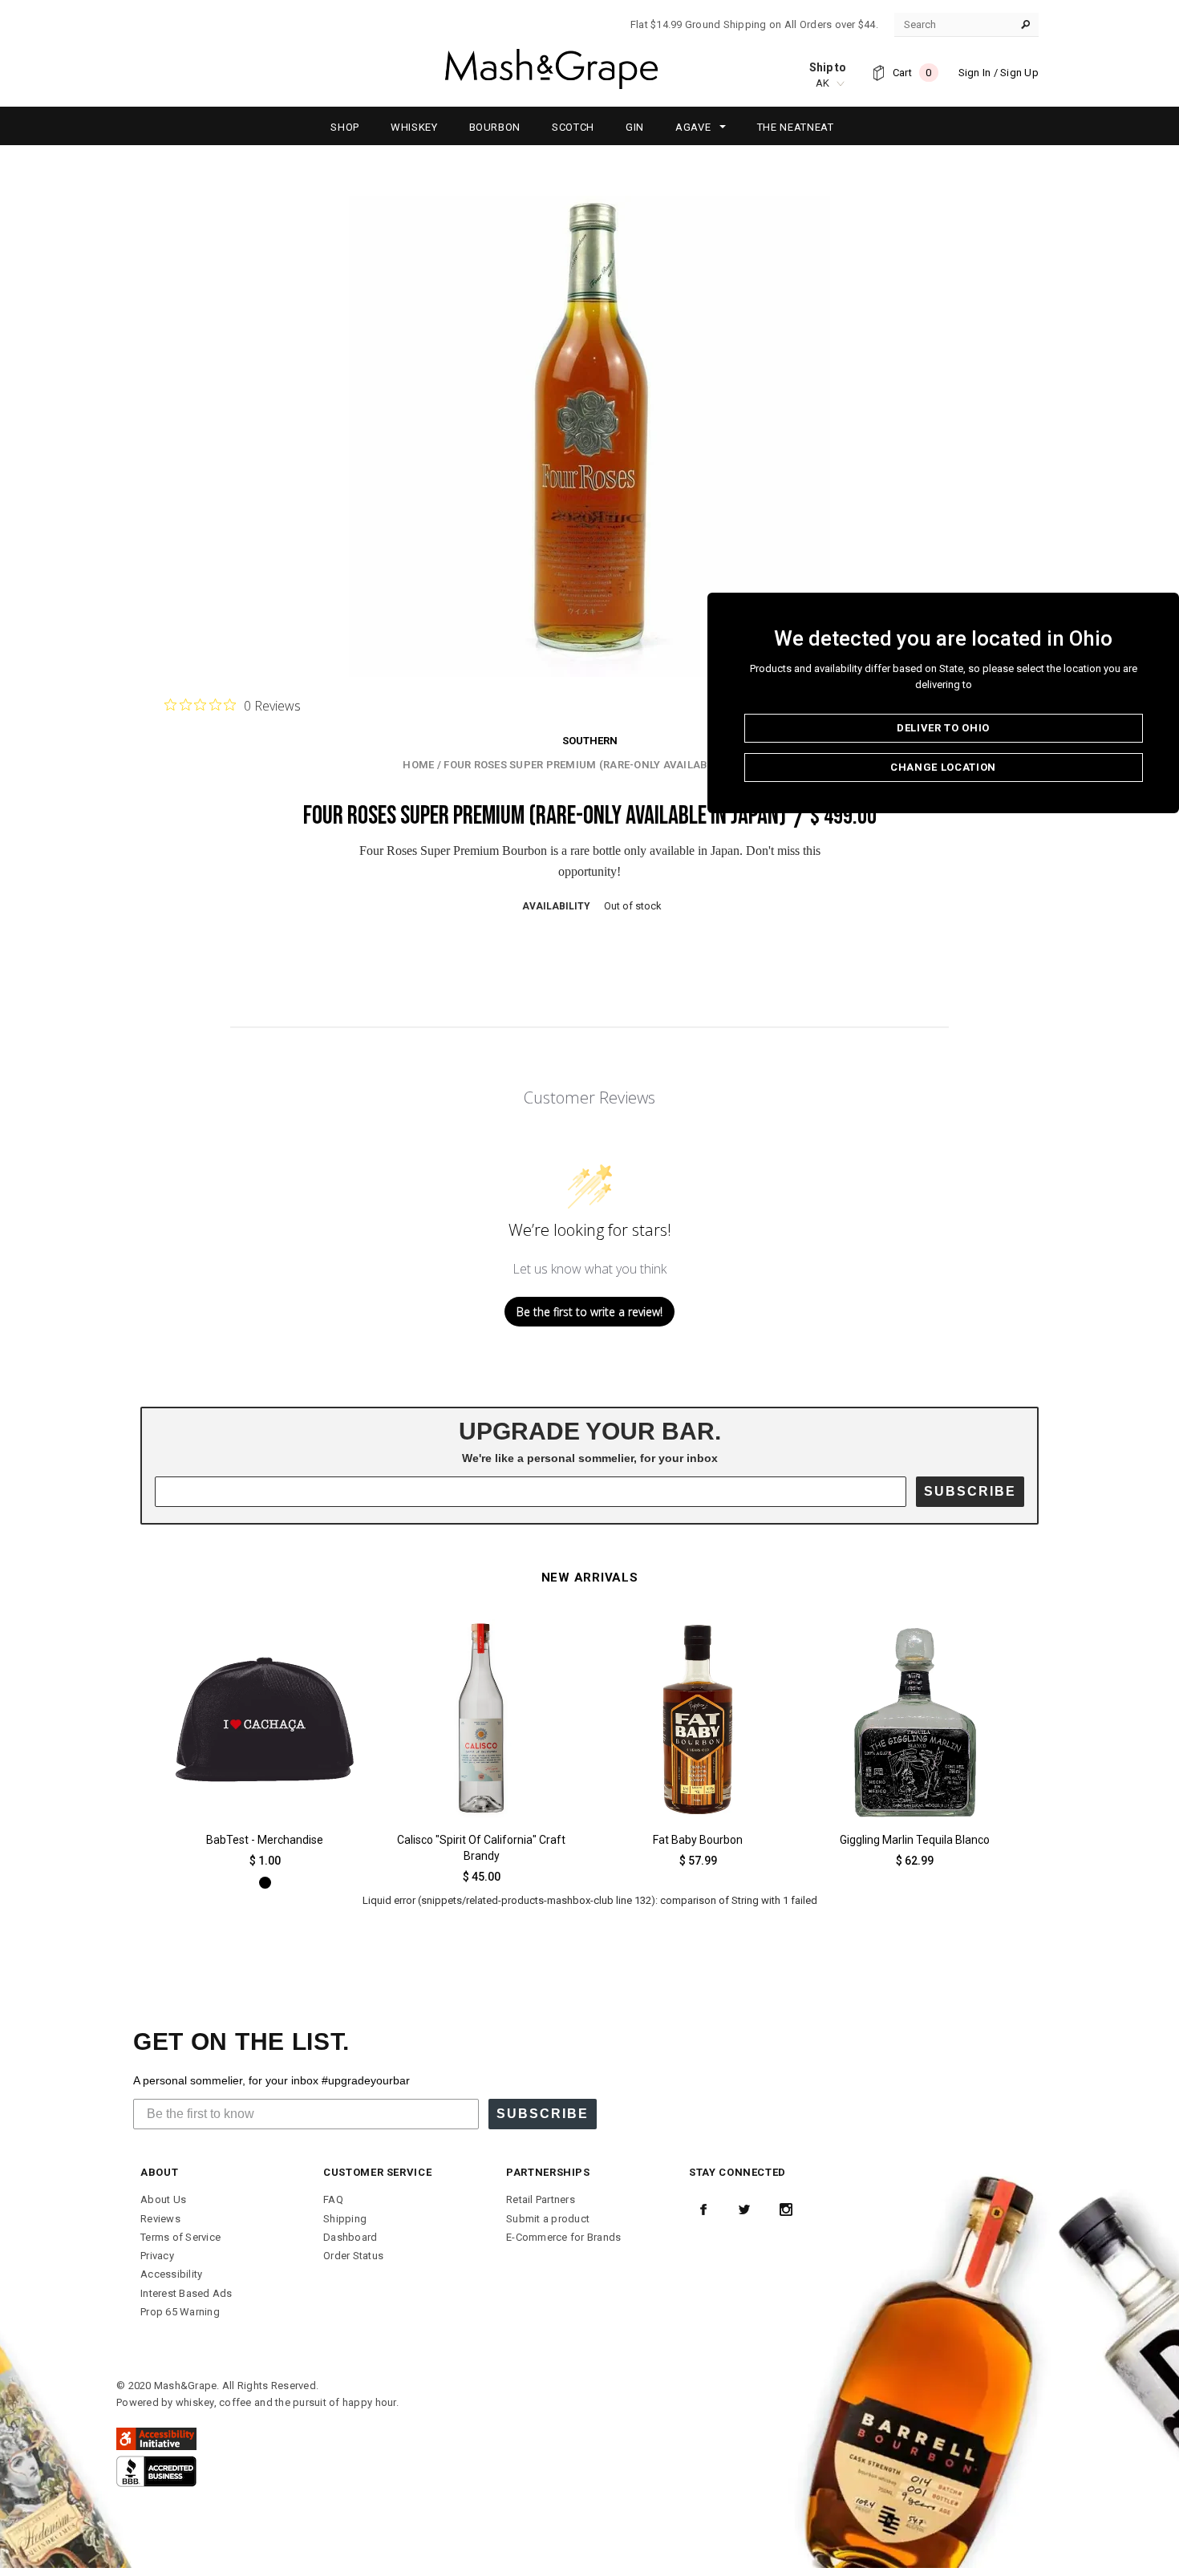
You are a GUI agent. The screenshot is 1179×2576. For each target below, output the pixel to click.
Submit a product (548, 2219)
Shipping (345, 2219)
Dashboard (350, 2237)
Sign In (975, 73)
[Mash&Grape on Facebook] (703, 2209)
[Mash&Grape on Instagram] (786, 2209)
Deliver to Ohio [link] (943, 728)
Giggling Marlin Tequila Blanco (915, 1840)
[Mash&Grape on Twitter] (744, 2209)
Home (418, 765)
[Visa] (156, 2471)
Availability (556, 906)
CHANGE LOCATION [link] (943, 767)
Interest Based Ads (186, 2293)
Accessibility (171, 2274)
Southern (590, 741)
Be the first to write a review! (589, 1312)
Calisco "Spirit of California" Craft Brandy (481, 1848)
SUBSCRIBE (970, 1491)
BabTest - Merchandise (265, 1840)
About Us (163, 2199)
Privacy (157, 2256)
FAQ (333, 2199)
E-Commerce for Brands (563, 2237)
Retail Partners (541, 2199)
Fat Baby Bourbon (698, 1840)
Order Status (353, 2256)
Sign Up (1019, 73)
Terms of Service (180, 2237)
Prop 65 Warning (180, 2312)
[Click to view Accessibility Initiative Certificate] (156, 2438)
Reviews (160, 2219)
